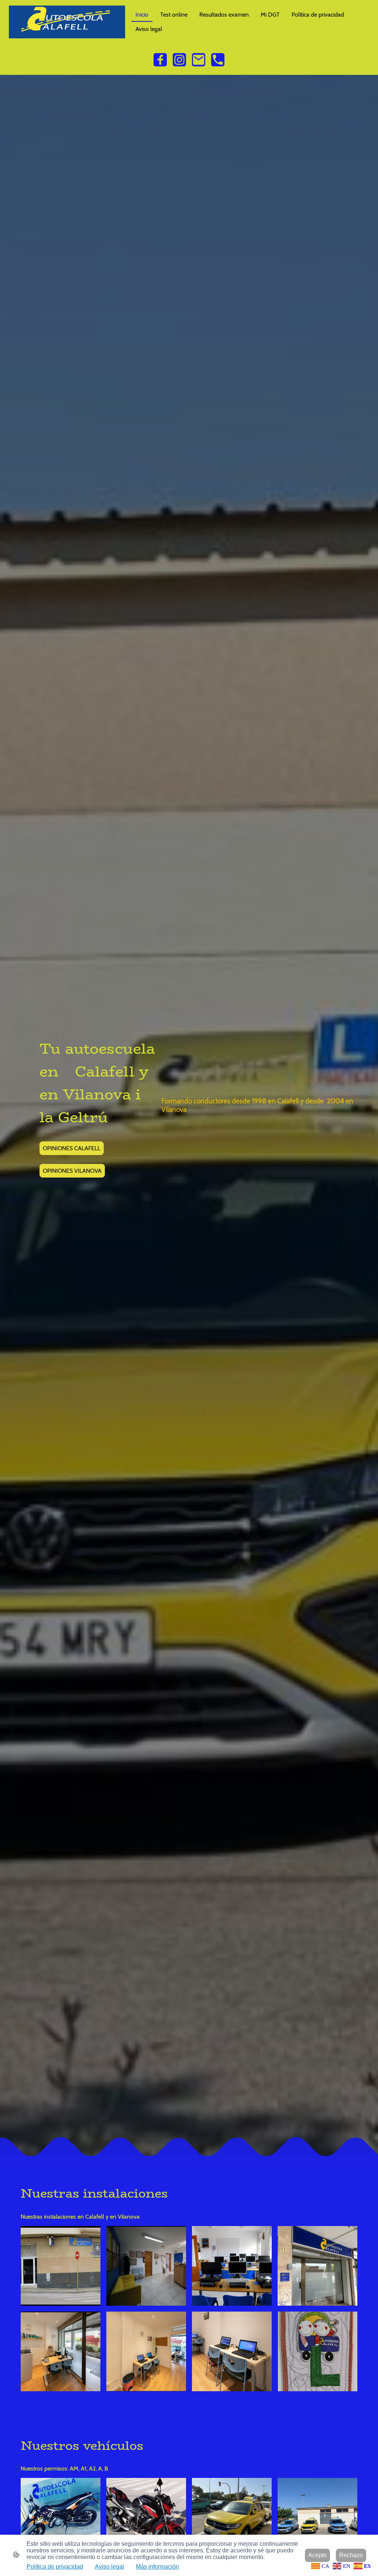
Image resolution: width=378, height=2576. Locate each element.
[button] (321, 2565)
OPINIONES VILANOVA (72, 1171)
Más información (157, 2567)
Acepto (317, 2555)
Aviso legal (109, 2567)
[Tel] (218, 60)
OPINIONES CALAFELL (72, 1148)
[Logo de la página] (67, 22)
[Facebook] (160, 60)
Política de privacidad (55, 2567)
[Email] (199, 60)
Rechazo (351, 2555)
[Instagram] (179, 60)
